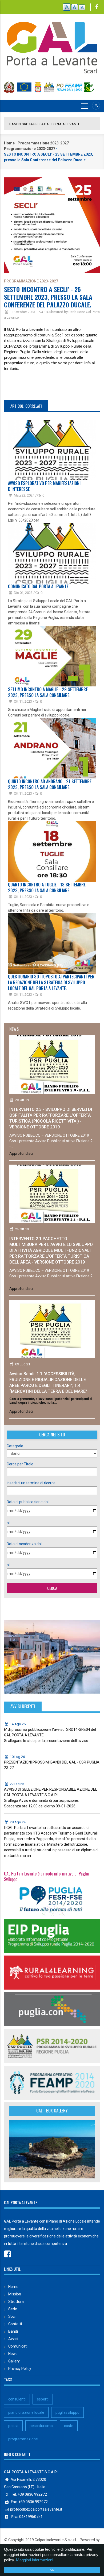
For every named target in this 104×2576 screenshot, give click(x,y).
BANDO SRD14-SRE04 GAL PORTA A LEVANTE (45, 124)
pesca (13, 2426)
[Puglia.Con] (52, 2009)
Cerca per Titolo (20, 1464)
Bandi (13, 2331)
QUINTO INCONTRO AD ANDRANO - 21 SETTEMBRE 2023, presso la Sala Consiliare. (50, 784)
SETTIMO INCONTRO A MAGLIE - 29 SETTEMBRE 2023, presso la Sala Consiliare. (48, 692)
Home (9, 143)
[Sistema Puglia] (52, 1899)
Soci (12, 2316)
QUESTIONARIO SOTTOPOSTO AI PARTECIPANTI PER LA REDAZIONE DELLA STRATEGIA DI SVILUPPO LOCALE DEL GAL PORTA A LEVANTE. (51, 982)
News (13, 2354)
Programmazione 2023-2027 (43, 143)
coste (69, 2426)
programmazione (23, 2439)
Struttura (16, 2302)
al (8, 1523)
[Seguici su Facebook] (97, 7)
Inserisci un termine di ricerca (31, 1483)
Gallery (14, 2361)
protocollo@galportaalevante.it (36, 2509)
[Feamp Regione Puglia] (52, 2082)
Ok (52, 2570)
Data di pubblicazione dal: (28, 1502)
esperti (43, 2399)
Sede (13, 2309)
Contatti (15, 2324)
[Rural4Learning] (52, 1972)
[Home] (52, 45)
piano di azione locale (26, 2412)
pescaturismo (41, 2426)
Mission (15, 2294)
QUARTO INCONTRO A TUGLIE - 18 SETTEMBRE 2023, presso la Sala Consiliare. (47, 887)
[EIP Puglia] (52, 1936)
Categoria (15, 1446)
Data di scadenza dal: (25, 1544)
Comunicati (18, 2346)
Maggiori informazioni (35, 2560)
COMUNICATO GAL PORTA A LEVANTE (38, 586)
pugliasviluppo (67, 2412)
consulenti (17, 2399)
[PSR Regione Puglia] (52, 2046)
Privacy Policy (20, 2369)
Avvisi (13, 2339)
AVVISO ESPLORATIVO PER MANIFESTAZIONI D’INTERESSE (44, 486)
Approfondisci (21, 1153)
